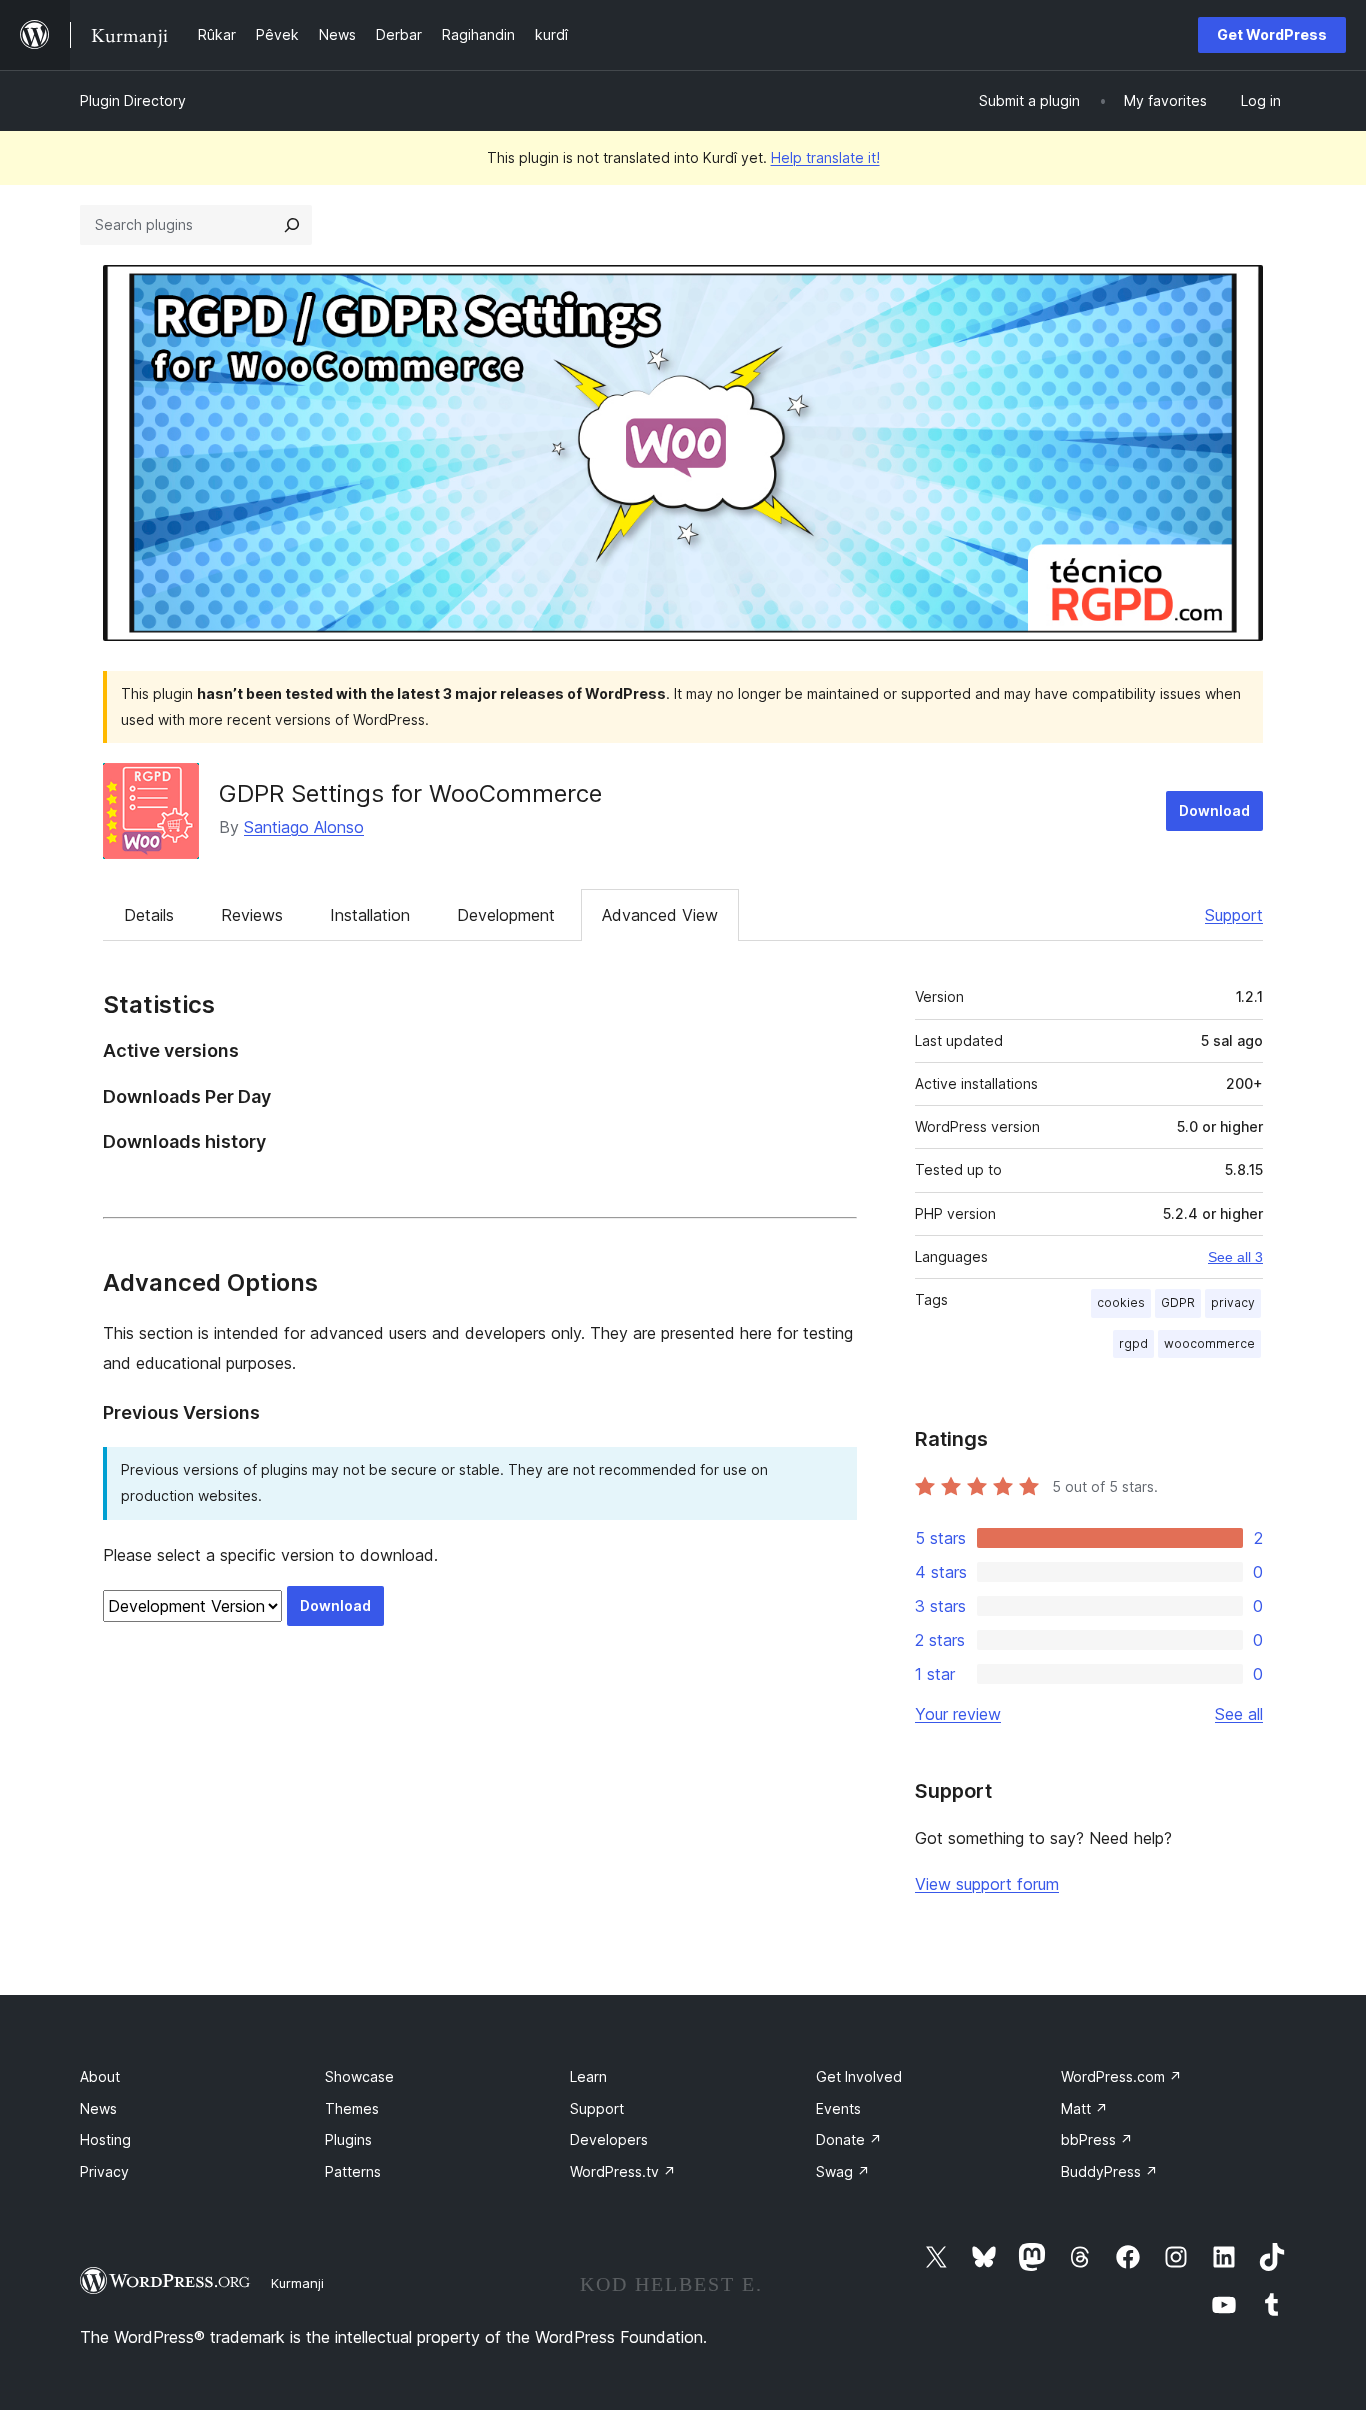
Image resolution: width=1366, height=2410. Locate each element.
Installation (370, 915)
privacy (1233, 1302)
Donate (849, 2139)
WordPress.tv (623, 2171)
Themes (352, 2108)
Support (1234, 915)
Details (149, 915)
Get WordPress (1272, 34)
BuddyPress (1109, 2171)
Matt (1084, 2108)
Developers (609, 2139)
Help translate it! (825, 157)
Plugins (348, 2139)
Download (1214, 810)
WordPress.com (1121, 2076)
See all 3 (1235, 1257)
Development (506, 915)
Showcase (359, 2076)
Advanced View (660, 915)
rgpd (1133, 1343)
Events (838, 2108)
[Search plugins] (292, 225)
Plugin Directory (133, 100)
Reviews (252, 915)
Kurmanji (297, 2283)
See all (1239, 1714)
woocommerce (1209, 1343)
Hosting (105, 2139)
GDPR (1178, 1302)
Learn (588, 2076)
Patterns (353, 2171)
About (100, 2076)
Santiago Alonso (304, 827)
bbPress (1097, 2139)
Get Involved (859, 2076)
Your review (958, 1714)
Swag (843, 2171)
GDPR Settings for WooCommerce (410, 793)
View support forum (987, 1884)
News (98, 2108)
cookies (1121, 1302)
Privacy (104, 2171)
